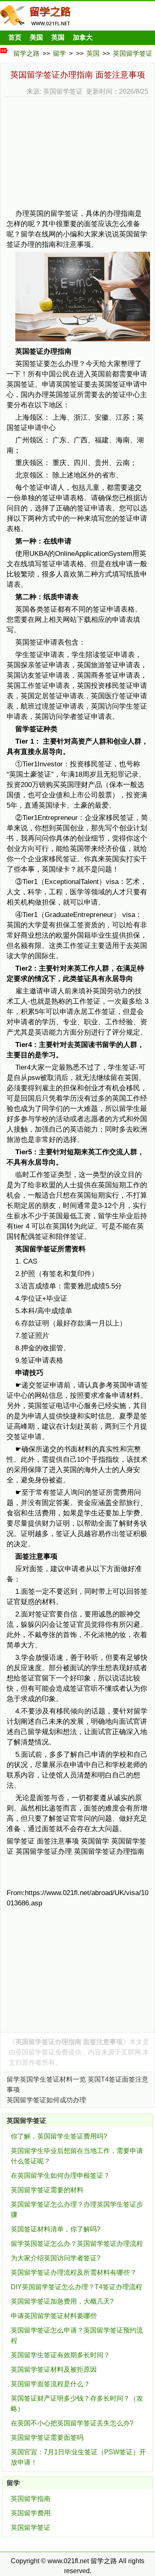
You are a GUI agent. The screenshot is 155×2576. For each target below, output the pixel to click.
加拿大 (83, 37)
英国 (58, 37)
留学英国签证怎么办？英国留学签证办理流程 (77, 2244)
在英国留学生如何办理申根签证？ (60, 2175)
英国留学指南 (31, 2499)
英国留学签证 (133, 53)
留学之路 (26, 53)
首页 (15, 37)
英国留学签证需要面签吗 (47, 2438)
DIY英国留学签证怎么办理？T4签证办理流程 (76, 2287)
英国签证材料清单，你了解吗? (56, 2229)
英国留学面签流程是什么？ (50, 2384)
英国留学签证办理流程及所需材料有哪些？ (74, 2272)
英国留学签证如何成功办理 (46, 2100)
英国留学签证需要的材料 (47, 2190)
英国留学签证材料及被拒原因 (54, 2369)
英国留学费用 (31, 2513)
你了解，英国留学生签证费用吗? (59, 2136)
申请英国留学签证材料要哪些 (54, 2316)
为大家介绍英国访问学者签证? (56, 2258)
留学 (60, 53)
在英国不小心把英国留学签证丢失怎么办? (72, 2423)
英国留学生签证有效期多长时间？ (60, 2355)
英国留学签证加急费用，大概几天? (62, 2301)
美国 (36, 37)
